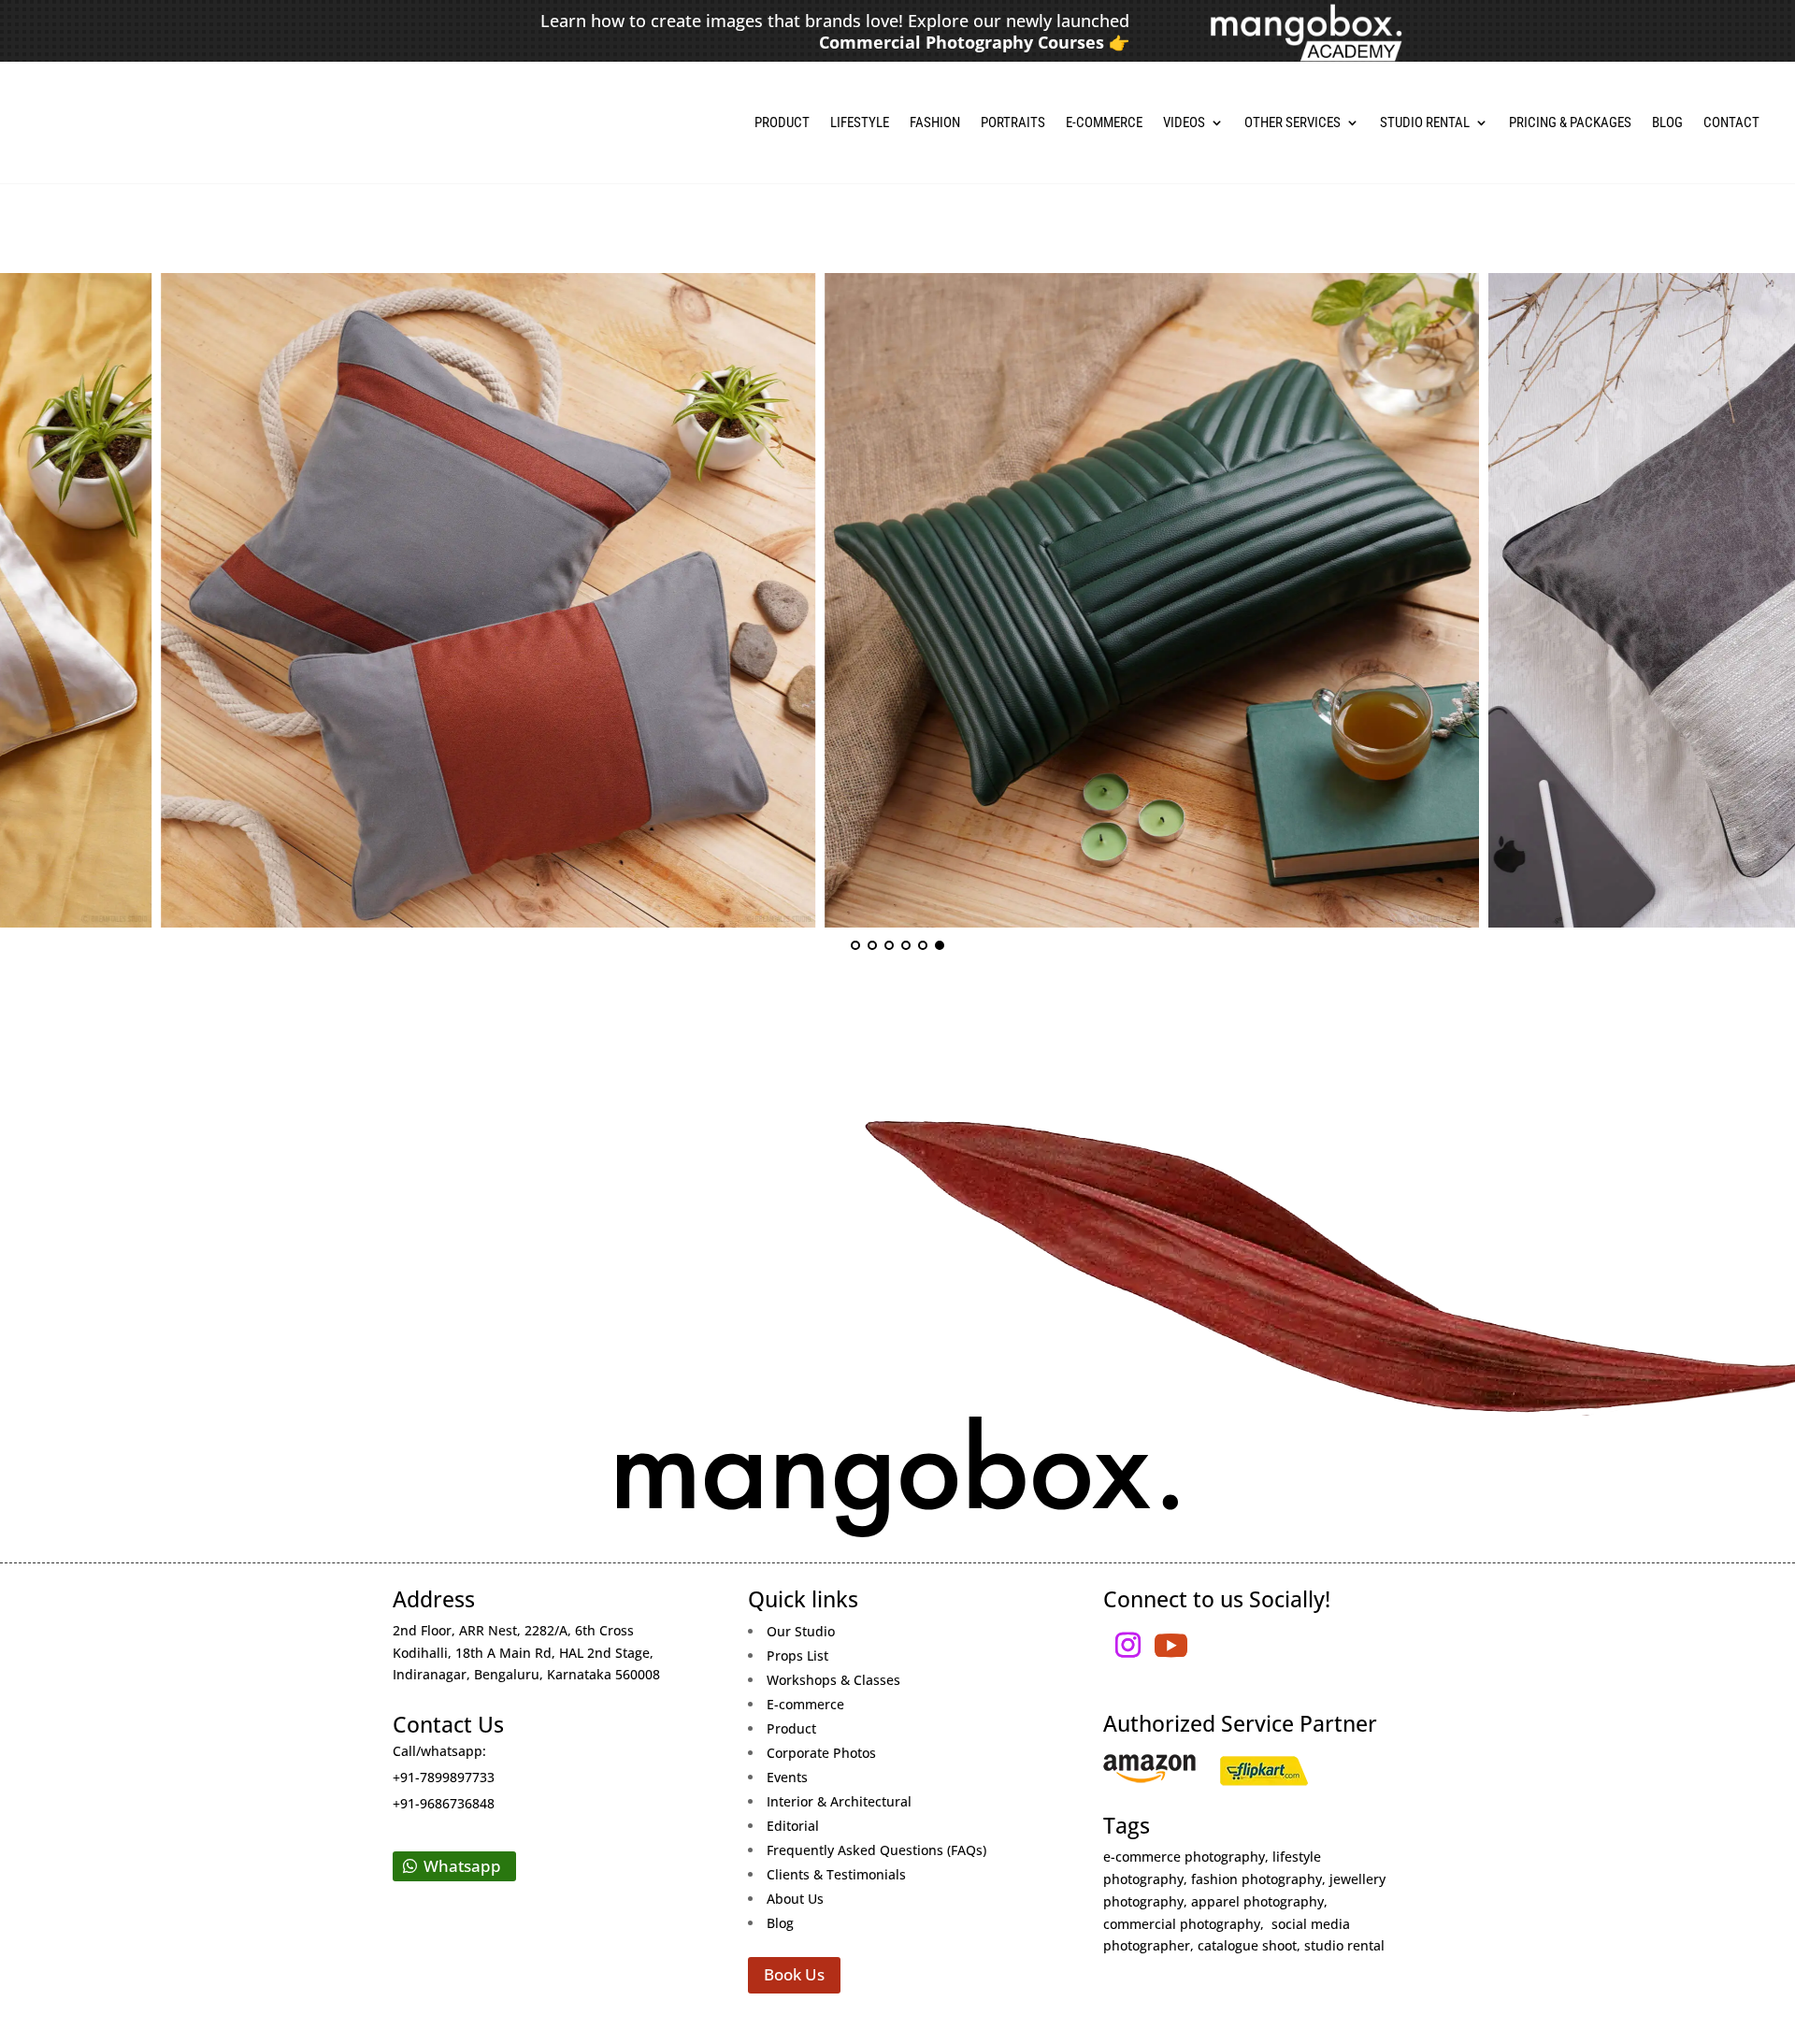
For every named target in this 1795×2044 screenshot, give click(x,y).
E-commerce (1104, 122)
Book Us (794, 1974)
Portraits (1013, 122)
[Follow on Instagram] (1128, 1646)
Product (782, 122)
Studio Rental (1425, 122)
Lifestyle (860, 122)
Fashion (935, 122)
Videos (1184, 122)
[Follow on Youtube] (1171, 1646)
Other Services (1292, 122)
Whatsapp (462, 1866)
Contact (1731, 122)
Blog (1667, 122)
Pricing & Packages (1570, 122)
